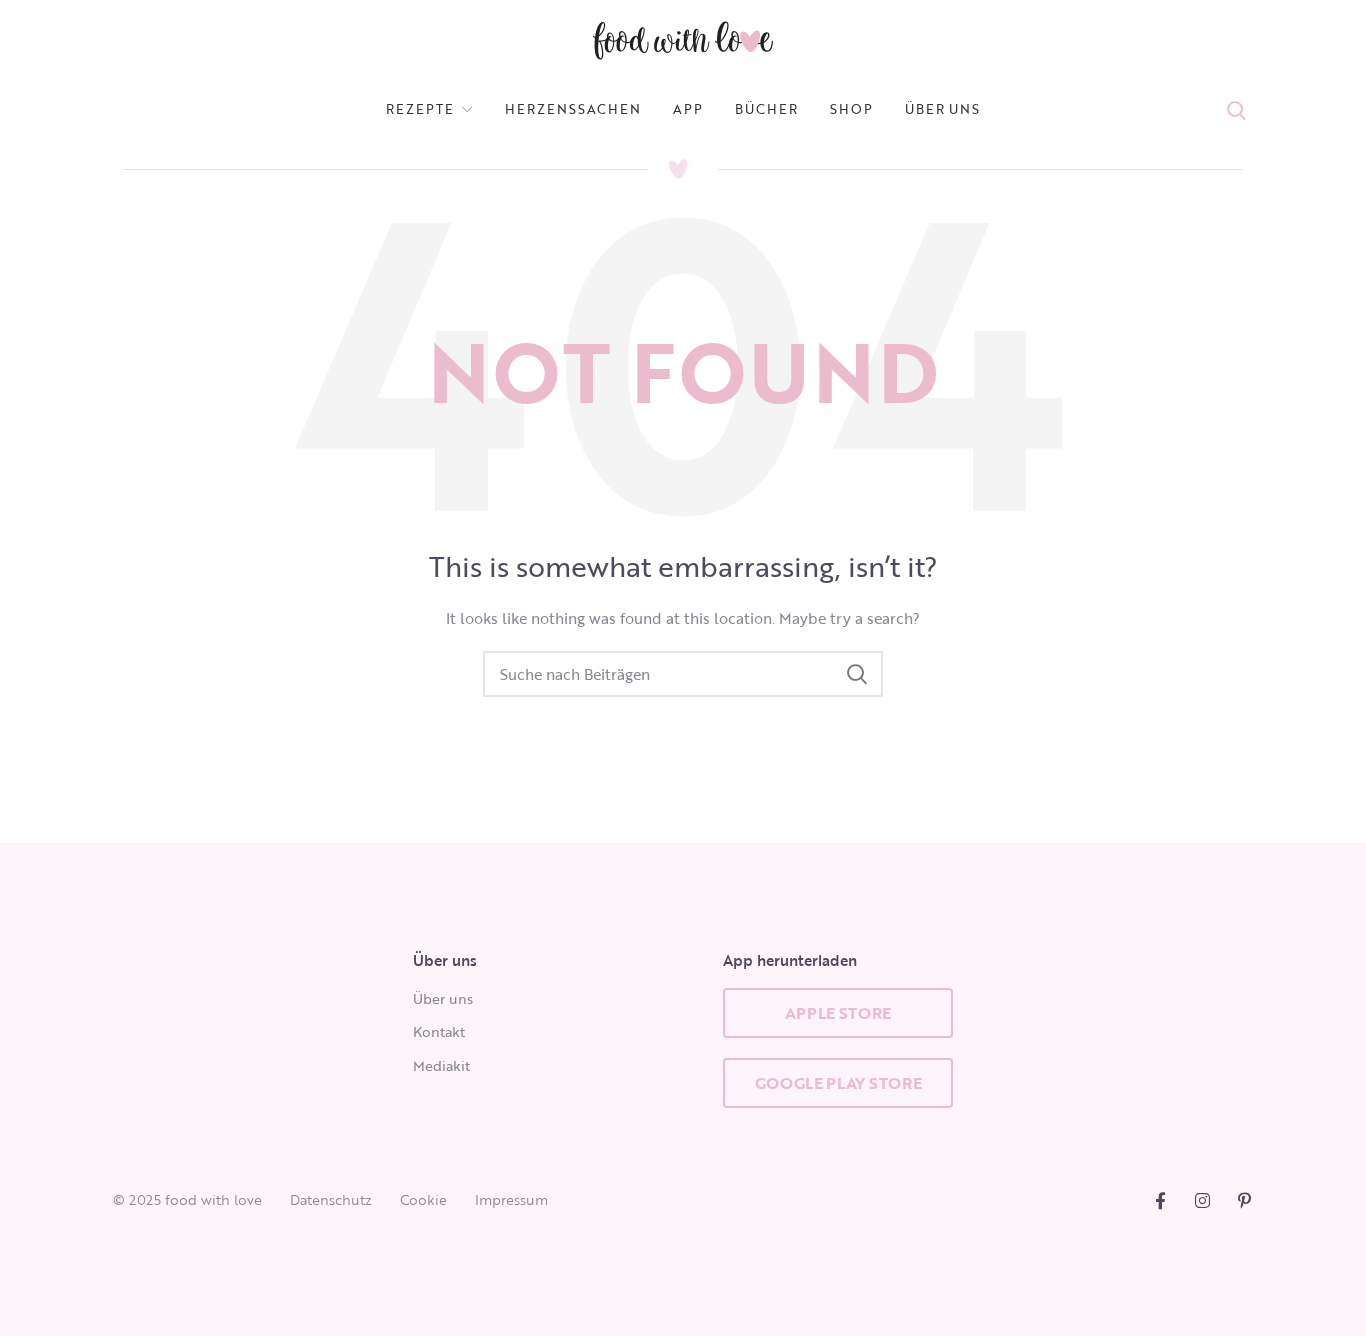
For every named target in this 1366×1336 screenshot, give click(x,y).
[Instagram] (1202, 1200)
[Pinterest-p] (1244, 1200)
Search (856, 674)
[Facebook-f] (1160, 1200)
